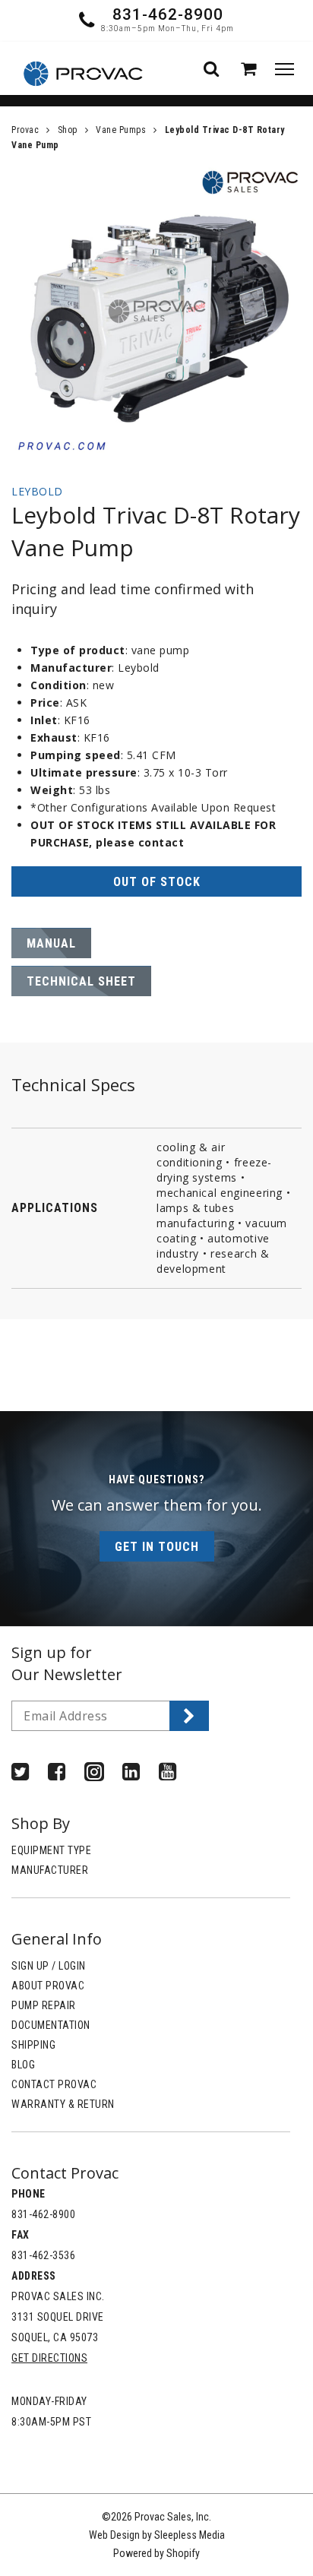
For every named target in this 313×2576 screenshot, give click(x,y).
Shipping (33, 2045)
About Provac (48, 1986)
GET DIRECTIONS (49, 2358)
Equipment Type (51, 1850)
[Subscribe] (189, 1716)
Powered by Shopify (156, 2553)
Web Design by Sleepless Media (157, 2535)
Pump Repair (44, 2005)
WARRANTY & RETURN (63, 2104)
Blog (23, 2065)
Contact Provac (54, 2084)
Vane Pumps (121, 130)
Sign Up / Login (49, 1966)
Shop (68, 130)
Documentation (51, 2025)
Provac (25, 130)
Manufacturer (50, 1870)
